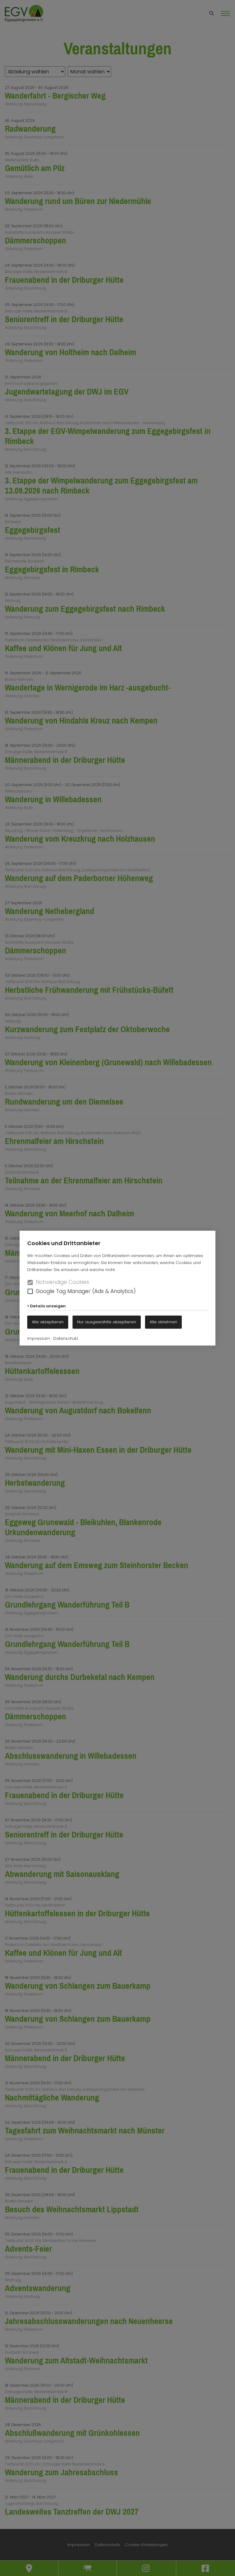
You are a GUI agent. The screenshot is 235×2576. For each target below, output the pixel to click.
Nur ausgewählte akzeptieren (107, 1322)
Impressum (39, 1338)
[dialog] (117, 1288)
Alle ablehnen (163, 1322)
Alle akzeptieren (48, 1322)
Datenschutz (66, 1338)
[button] (30, 1291)
